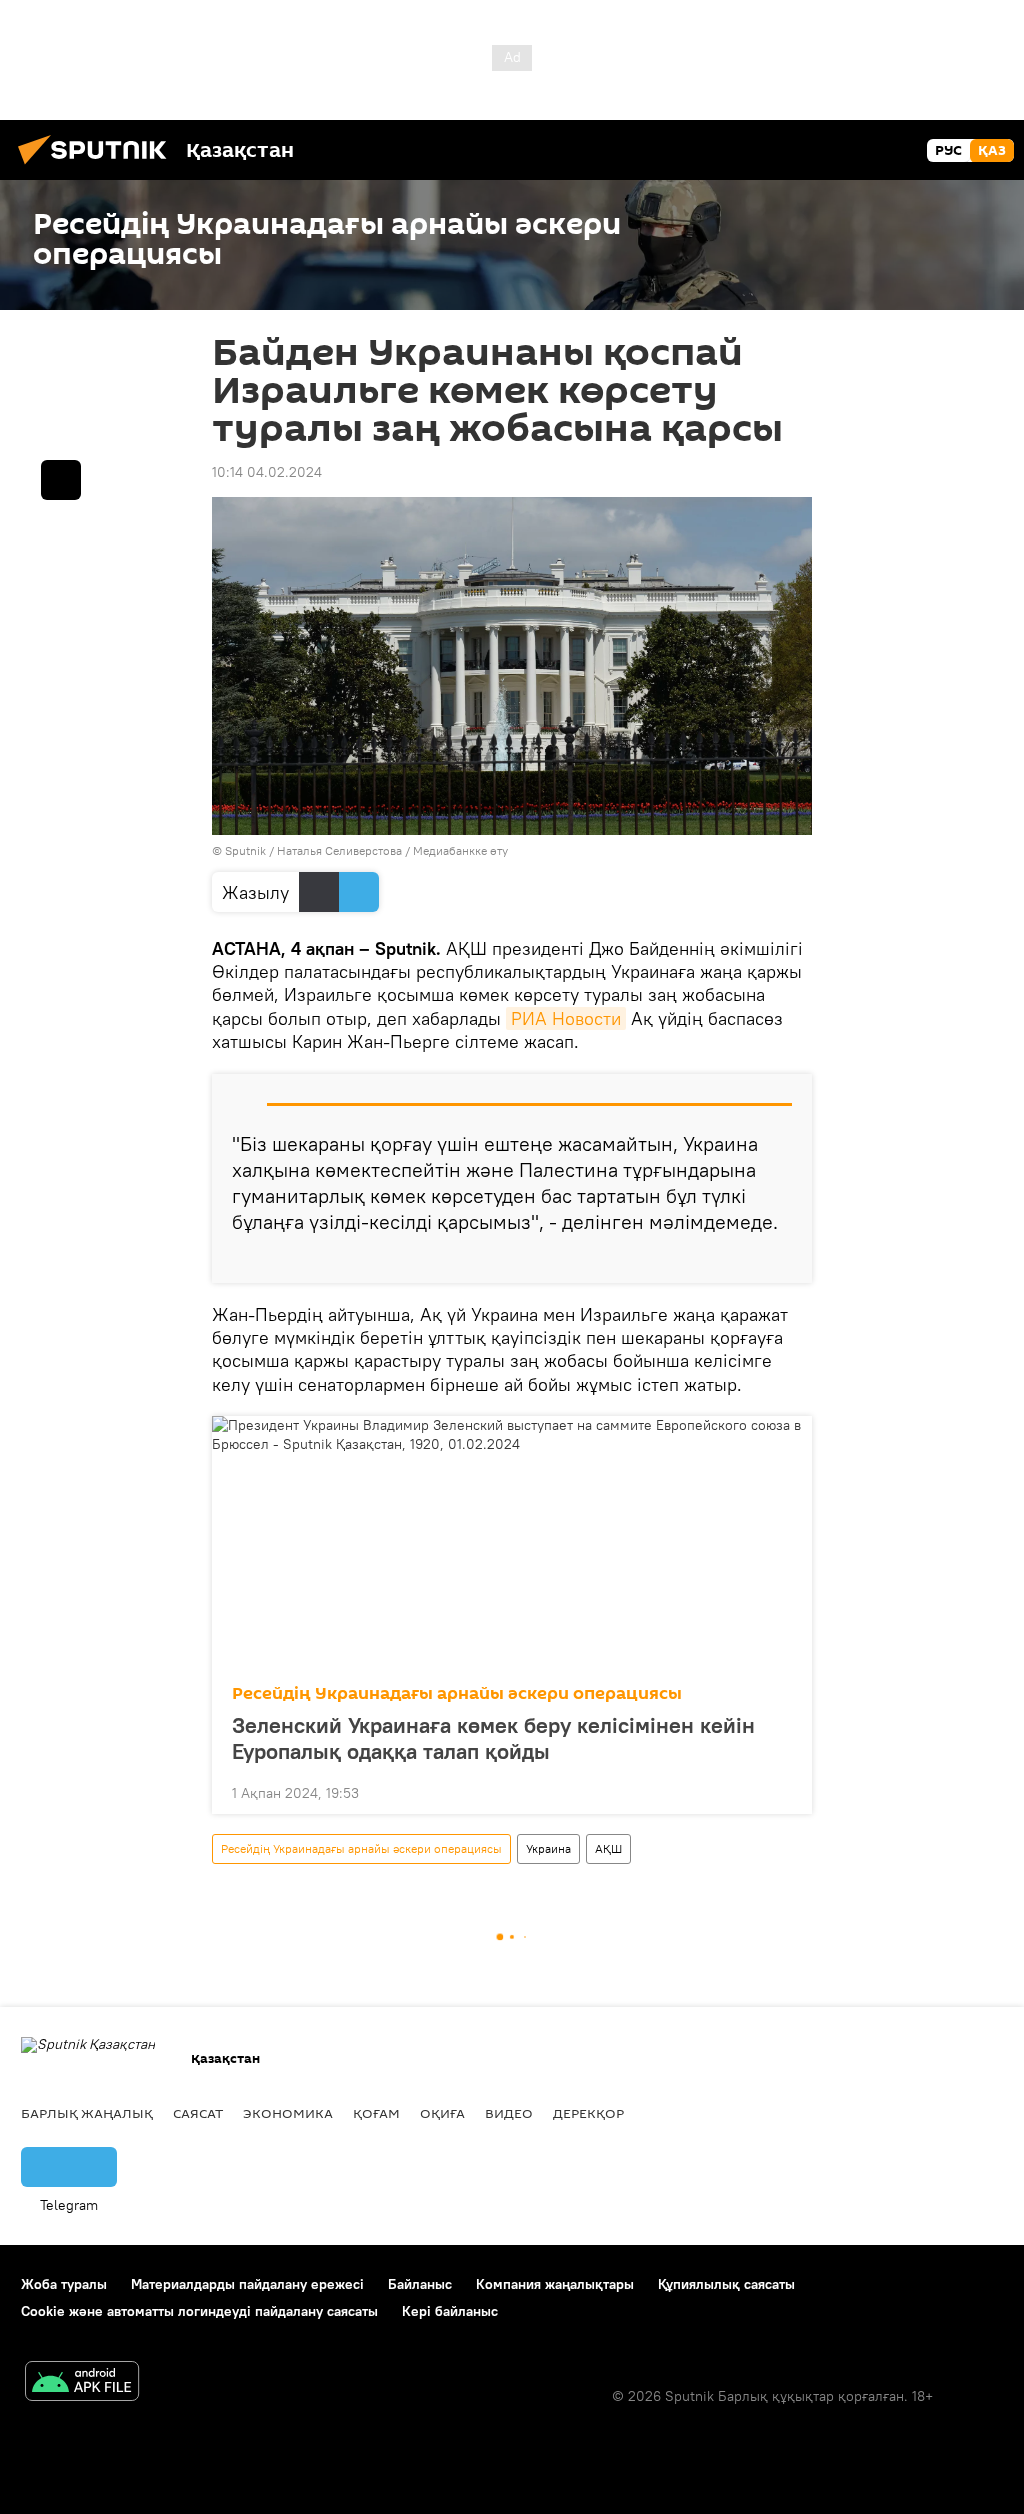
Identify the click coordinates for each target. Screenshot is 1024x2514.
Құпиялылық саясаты (726, 2284)
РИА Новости (566, 1018)
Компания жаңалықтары (555, 2284)
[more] (781, 1260)
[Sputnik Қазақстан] (98, 167)
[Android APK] (82, 2383)
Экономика (288, 2113)
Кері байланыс (450, 2311)
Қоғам (376, 2113)
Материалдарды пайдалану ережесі (247, 2284)
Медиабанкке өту (460, 850)
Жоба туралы (64, 2284)
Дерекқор (588, 2113)
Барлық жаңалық (87, 2113)
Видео (509, 2113)
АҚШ (608, 1848)
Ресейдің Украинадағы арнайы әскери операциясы (457, 1693)
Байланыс (420, 2284)
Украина (548, 1848)
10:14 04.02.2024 (267, 472)
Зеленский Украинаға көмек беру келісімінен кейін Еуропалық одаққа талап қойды (493, 1738)
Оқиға (442, 2113)
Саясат (198, 2113)
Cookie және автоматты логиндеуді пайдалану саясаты (199, 2311)
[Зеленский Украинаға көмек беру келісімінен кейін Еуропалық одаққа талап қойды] (512, 1544)
